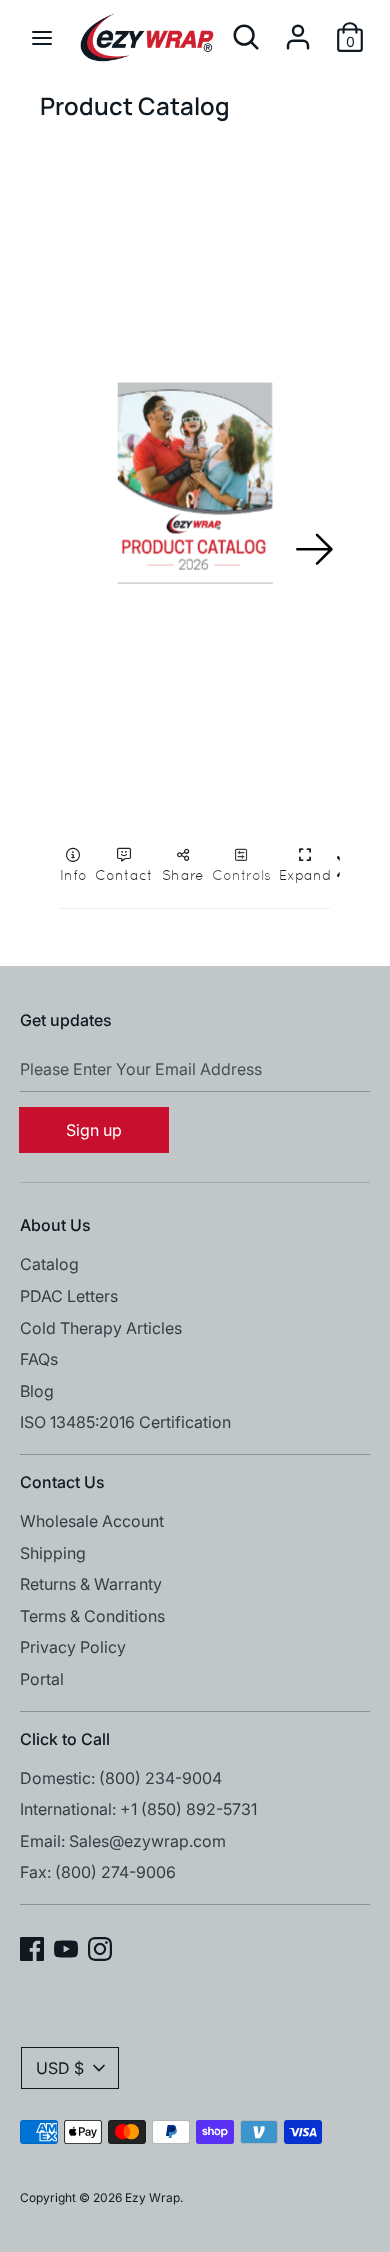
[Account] (298, 29)
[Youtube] (66, 1947)
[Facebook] (32, 1947)
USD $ (60, 2068)
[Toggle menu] (42, 37)
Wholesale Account (92, 1521)
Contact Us (62, 1482)
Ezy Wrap (152, 2197)
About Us (55, 1225)
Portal (42, 1679)
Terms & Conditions (92, 1616)
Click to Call (65, 1739)
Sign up (94, 1130)
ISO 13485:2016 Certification (125, 1422)
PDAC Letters (69, 1296)
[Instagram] (100, 1947)
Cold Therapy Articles (101, 1328)
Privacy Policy (73, 1647)
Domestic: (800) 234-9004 (121, 1778)
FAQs (39, 1359)
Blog (37, 1391)
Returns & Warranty (91, 1584)
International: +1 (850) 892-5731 (138, 1809)
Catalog (49, 1264)
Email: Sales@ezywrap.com (123, 1841)
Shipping (53, 1553)
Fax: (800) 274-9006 (98, 1872)
